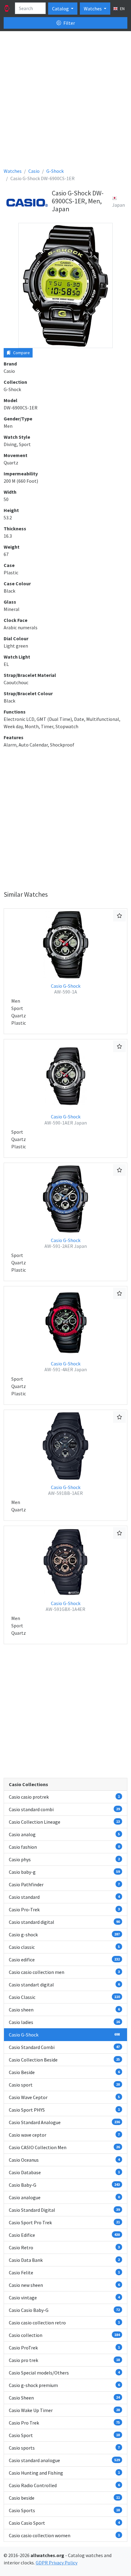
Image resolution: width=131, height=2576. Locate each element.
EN (122, 9)
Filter (69, 23)
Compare (21, 353)
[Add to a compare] (119, 916)
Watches (93, 9)
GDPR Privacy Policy (57, 2563)
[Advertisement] (65, 102)
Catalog (61, 9)
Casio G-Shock (66, 989)
